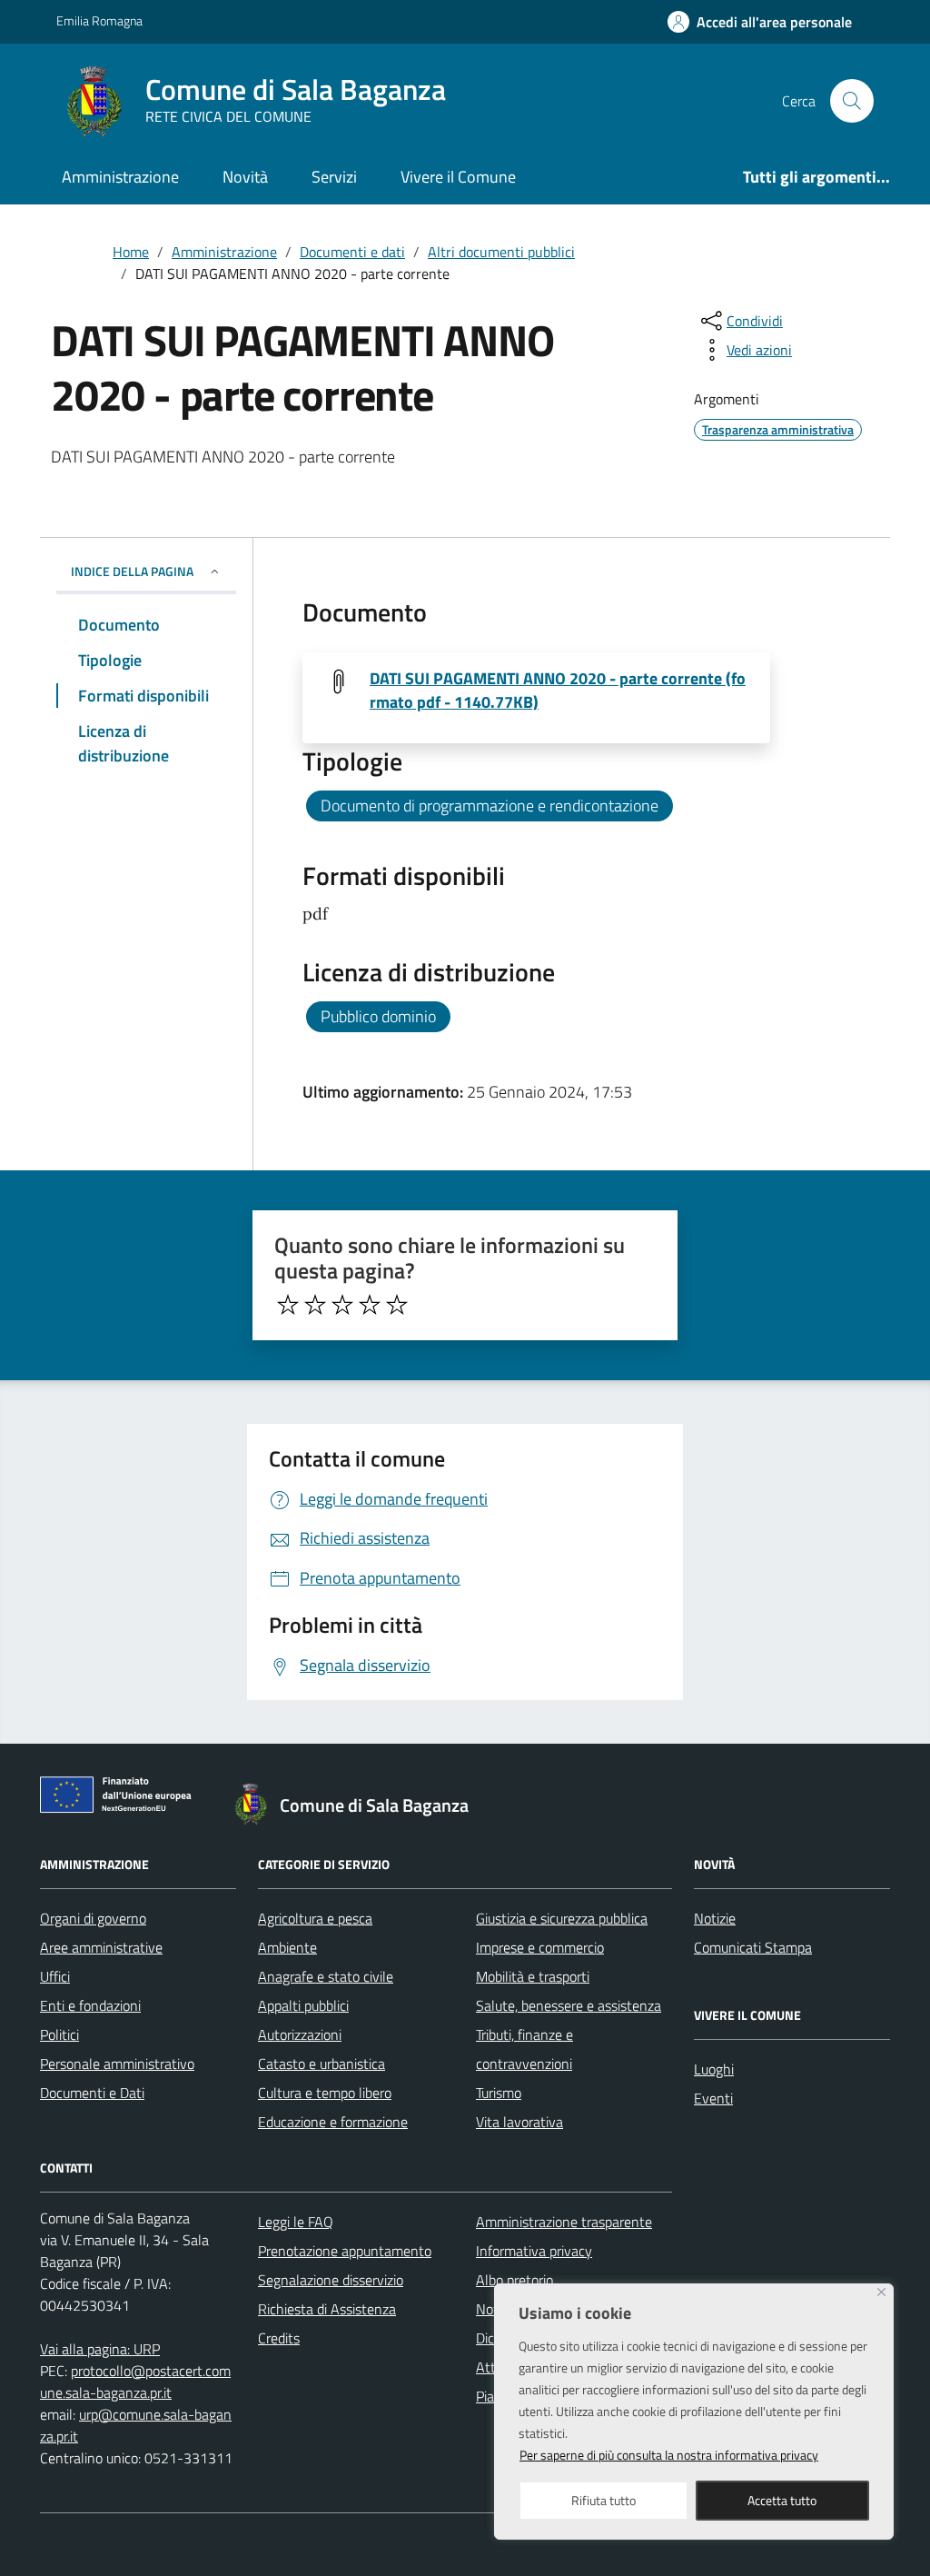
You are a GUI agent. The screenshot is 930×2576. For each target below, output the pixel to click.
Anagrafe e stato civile (326, 1976)
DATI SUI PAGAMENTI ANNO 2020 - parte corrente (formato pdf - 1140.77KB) (558, 690)
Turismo (499, 2093)
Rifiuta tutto (604, 2500)
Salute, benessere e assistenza (569, 2005)
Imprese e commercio (540, 1947)
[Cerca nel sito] (852, 101)
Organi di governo (93, 1918)
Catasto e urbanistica (322, 2064)
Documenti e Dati (92, 2093)
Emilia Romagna (99, 20)
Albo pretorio (514, 2280)
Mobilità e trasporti (533, 1976)
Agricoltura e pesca (315, 1918)
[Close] (881, 2292)
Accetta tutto (782, 2500)
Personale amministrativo (117, 2064)
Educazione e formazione (333, 2122)
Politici (59, 2034)
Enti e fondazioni (90, 2005)
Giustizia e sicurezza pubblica (562, 1918)
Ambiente (287, 1947)
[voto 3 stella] (342, 1305)
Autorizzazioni (300, 2034)
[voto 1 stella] (288, 1305)
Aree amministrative (101, 1947)
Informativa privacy (534, 2251)
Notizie (715, 1918)
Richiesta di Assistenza (327, 2309)
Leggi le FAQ (296, 2222)
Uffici (55, 1976)
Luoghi (714, 2069)
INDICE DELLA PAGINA (132, 571)
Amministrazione (120, 177)
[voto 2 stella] (315, 1305)
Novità (245, 177)
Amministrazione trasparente (564, 2222)
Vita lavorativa (519, 2122)
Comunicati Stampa (753, 1947)
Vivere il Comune (458, 177)
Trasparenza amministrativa (778, 429)
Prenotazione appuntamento (345, 2251)
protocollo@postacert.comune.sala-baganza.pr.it (135, 2382)
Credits (279, 2338)
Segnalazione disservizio (331, 2280)
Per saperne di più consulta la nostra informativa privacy (669, 2455)
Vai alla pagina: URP (100, 2349)
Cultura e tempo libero (325, 2093)
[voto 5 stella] (397, 1305)
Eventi (713, 2098)
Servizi (334, 177)
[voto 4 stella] (370, 1305)
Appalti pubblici (303, 2005)
